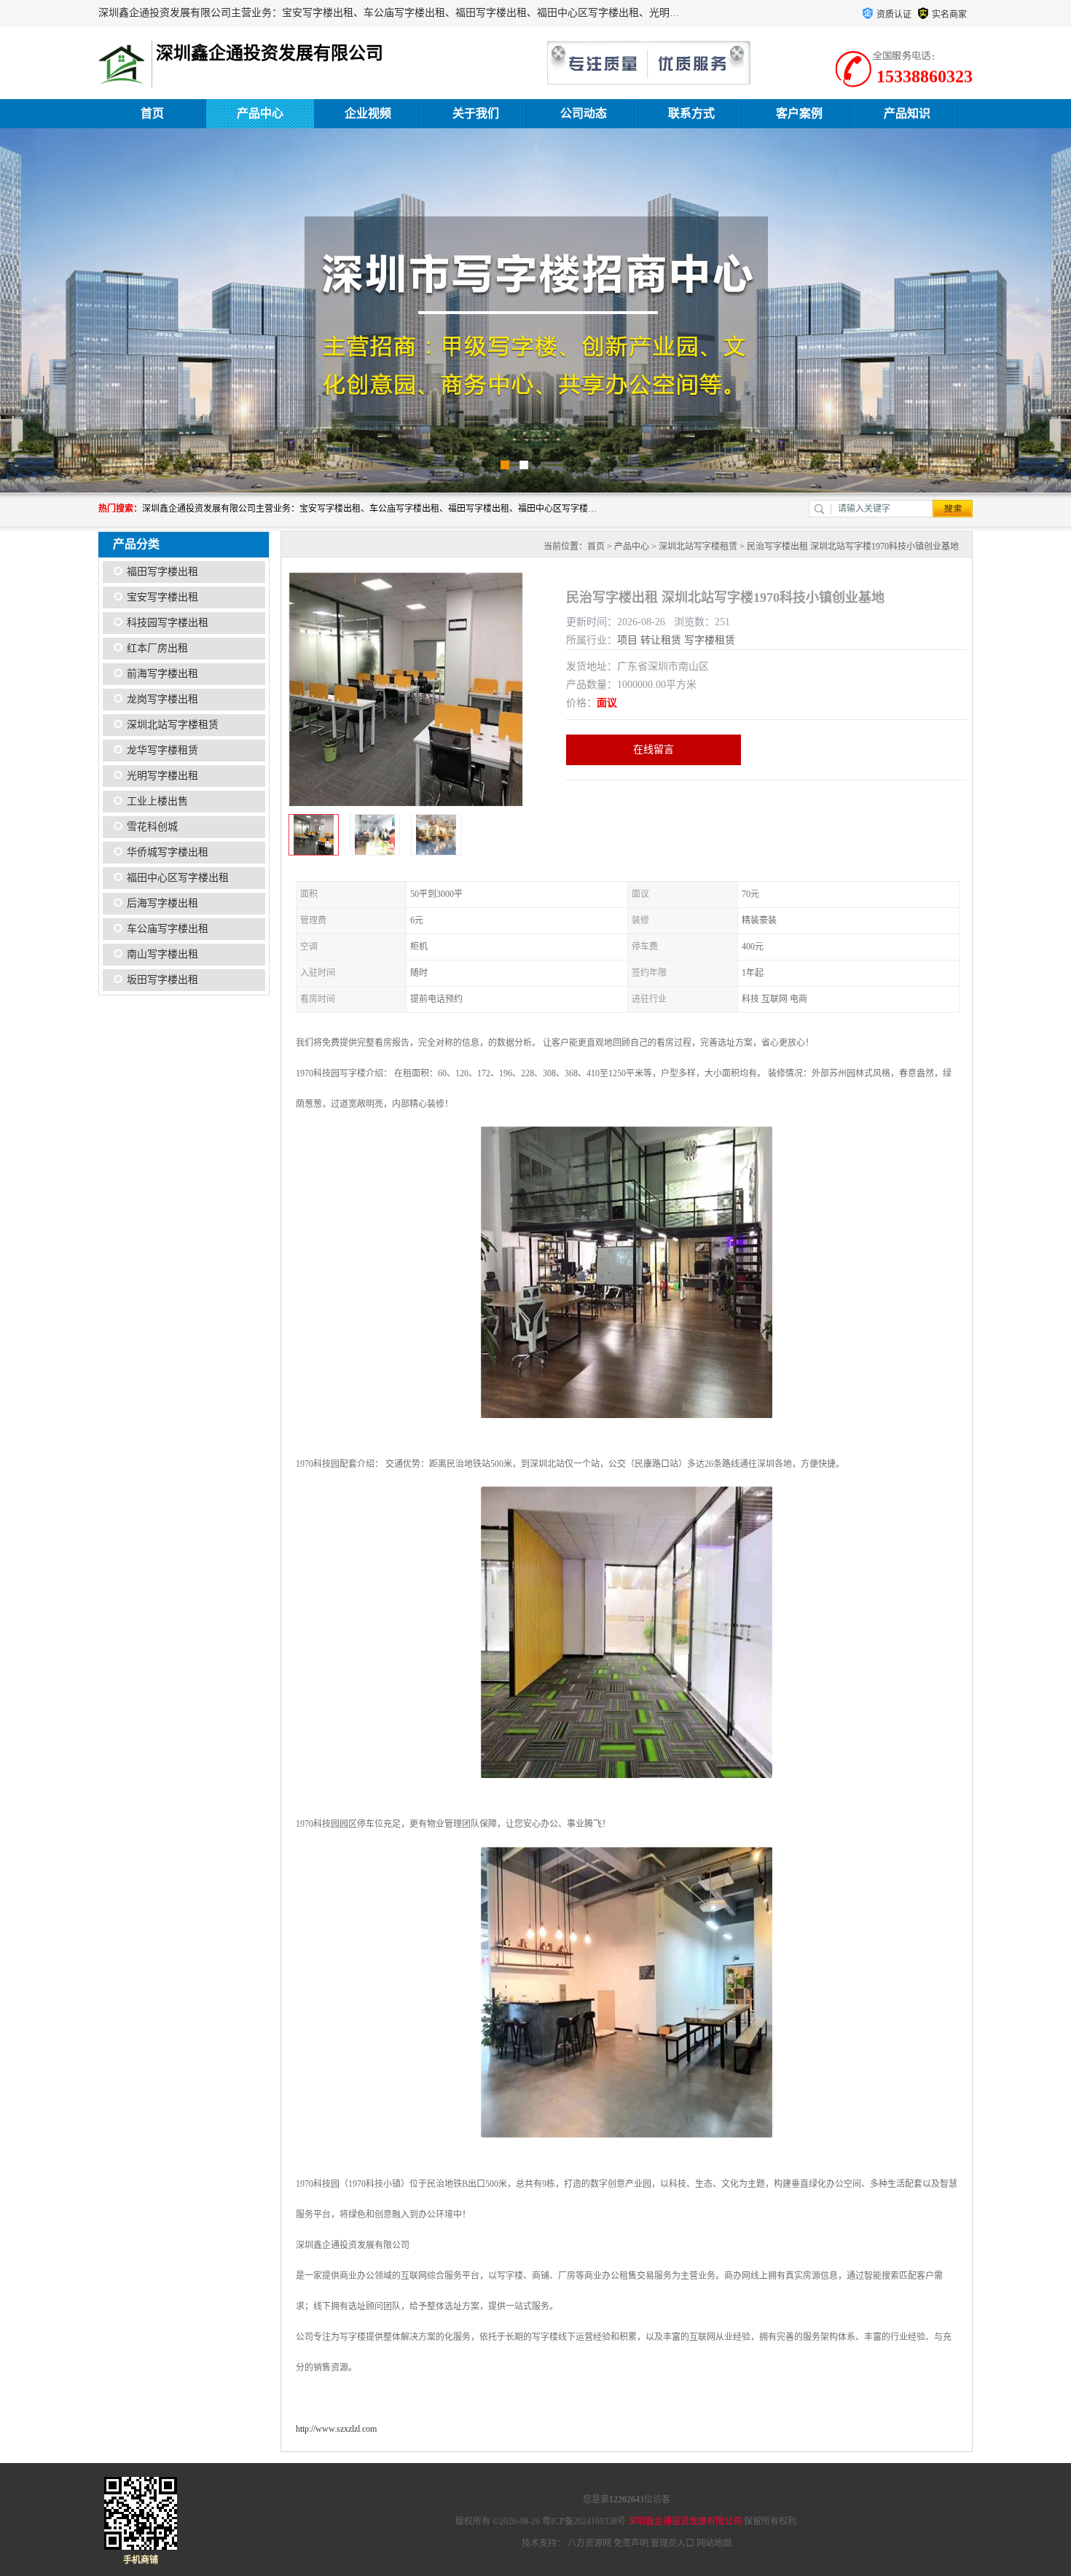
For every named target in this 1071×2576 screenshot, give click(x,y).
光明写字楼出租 (162, 776)
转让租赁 (661, 640)
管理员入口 (672, 2543)
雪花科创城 (152, 827)
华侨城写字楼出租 (168, 852)
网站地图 (714, 2543)
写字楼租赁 (710, 640)
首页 (152, 113)
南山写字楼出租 (162, 954)
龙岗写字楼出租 (162, 699)
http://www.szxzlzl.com (336, 2429)
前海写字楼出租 (162, 674)
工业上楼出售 (157, 801)
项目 (627, 640)
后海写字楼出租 (162, 903)
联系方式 (691, 113)
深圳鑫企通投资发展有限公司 (685, 2521)
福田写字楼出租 (162, 572)
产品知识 (907, 113)
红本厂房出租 (157, 648)
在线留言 (654, 749)
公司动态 (584, 113)
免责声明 (631, 2543)
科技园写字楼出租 (168, 623)
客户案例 (799, 113)
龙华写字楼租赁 (162, 750)
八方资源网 (589, 2543)
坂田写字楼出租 (162, 980)
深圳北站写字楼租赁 (173, 725)
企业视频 (368, 113)
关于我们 (476, 113)
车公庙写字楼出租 (168, 929)
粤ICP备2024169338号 (584, 2521)
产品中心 (260, 113)
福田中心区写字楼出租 (178, 878)
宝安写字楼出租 (162, 597)
